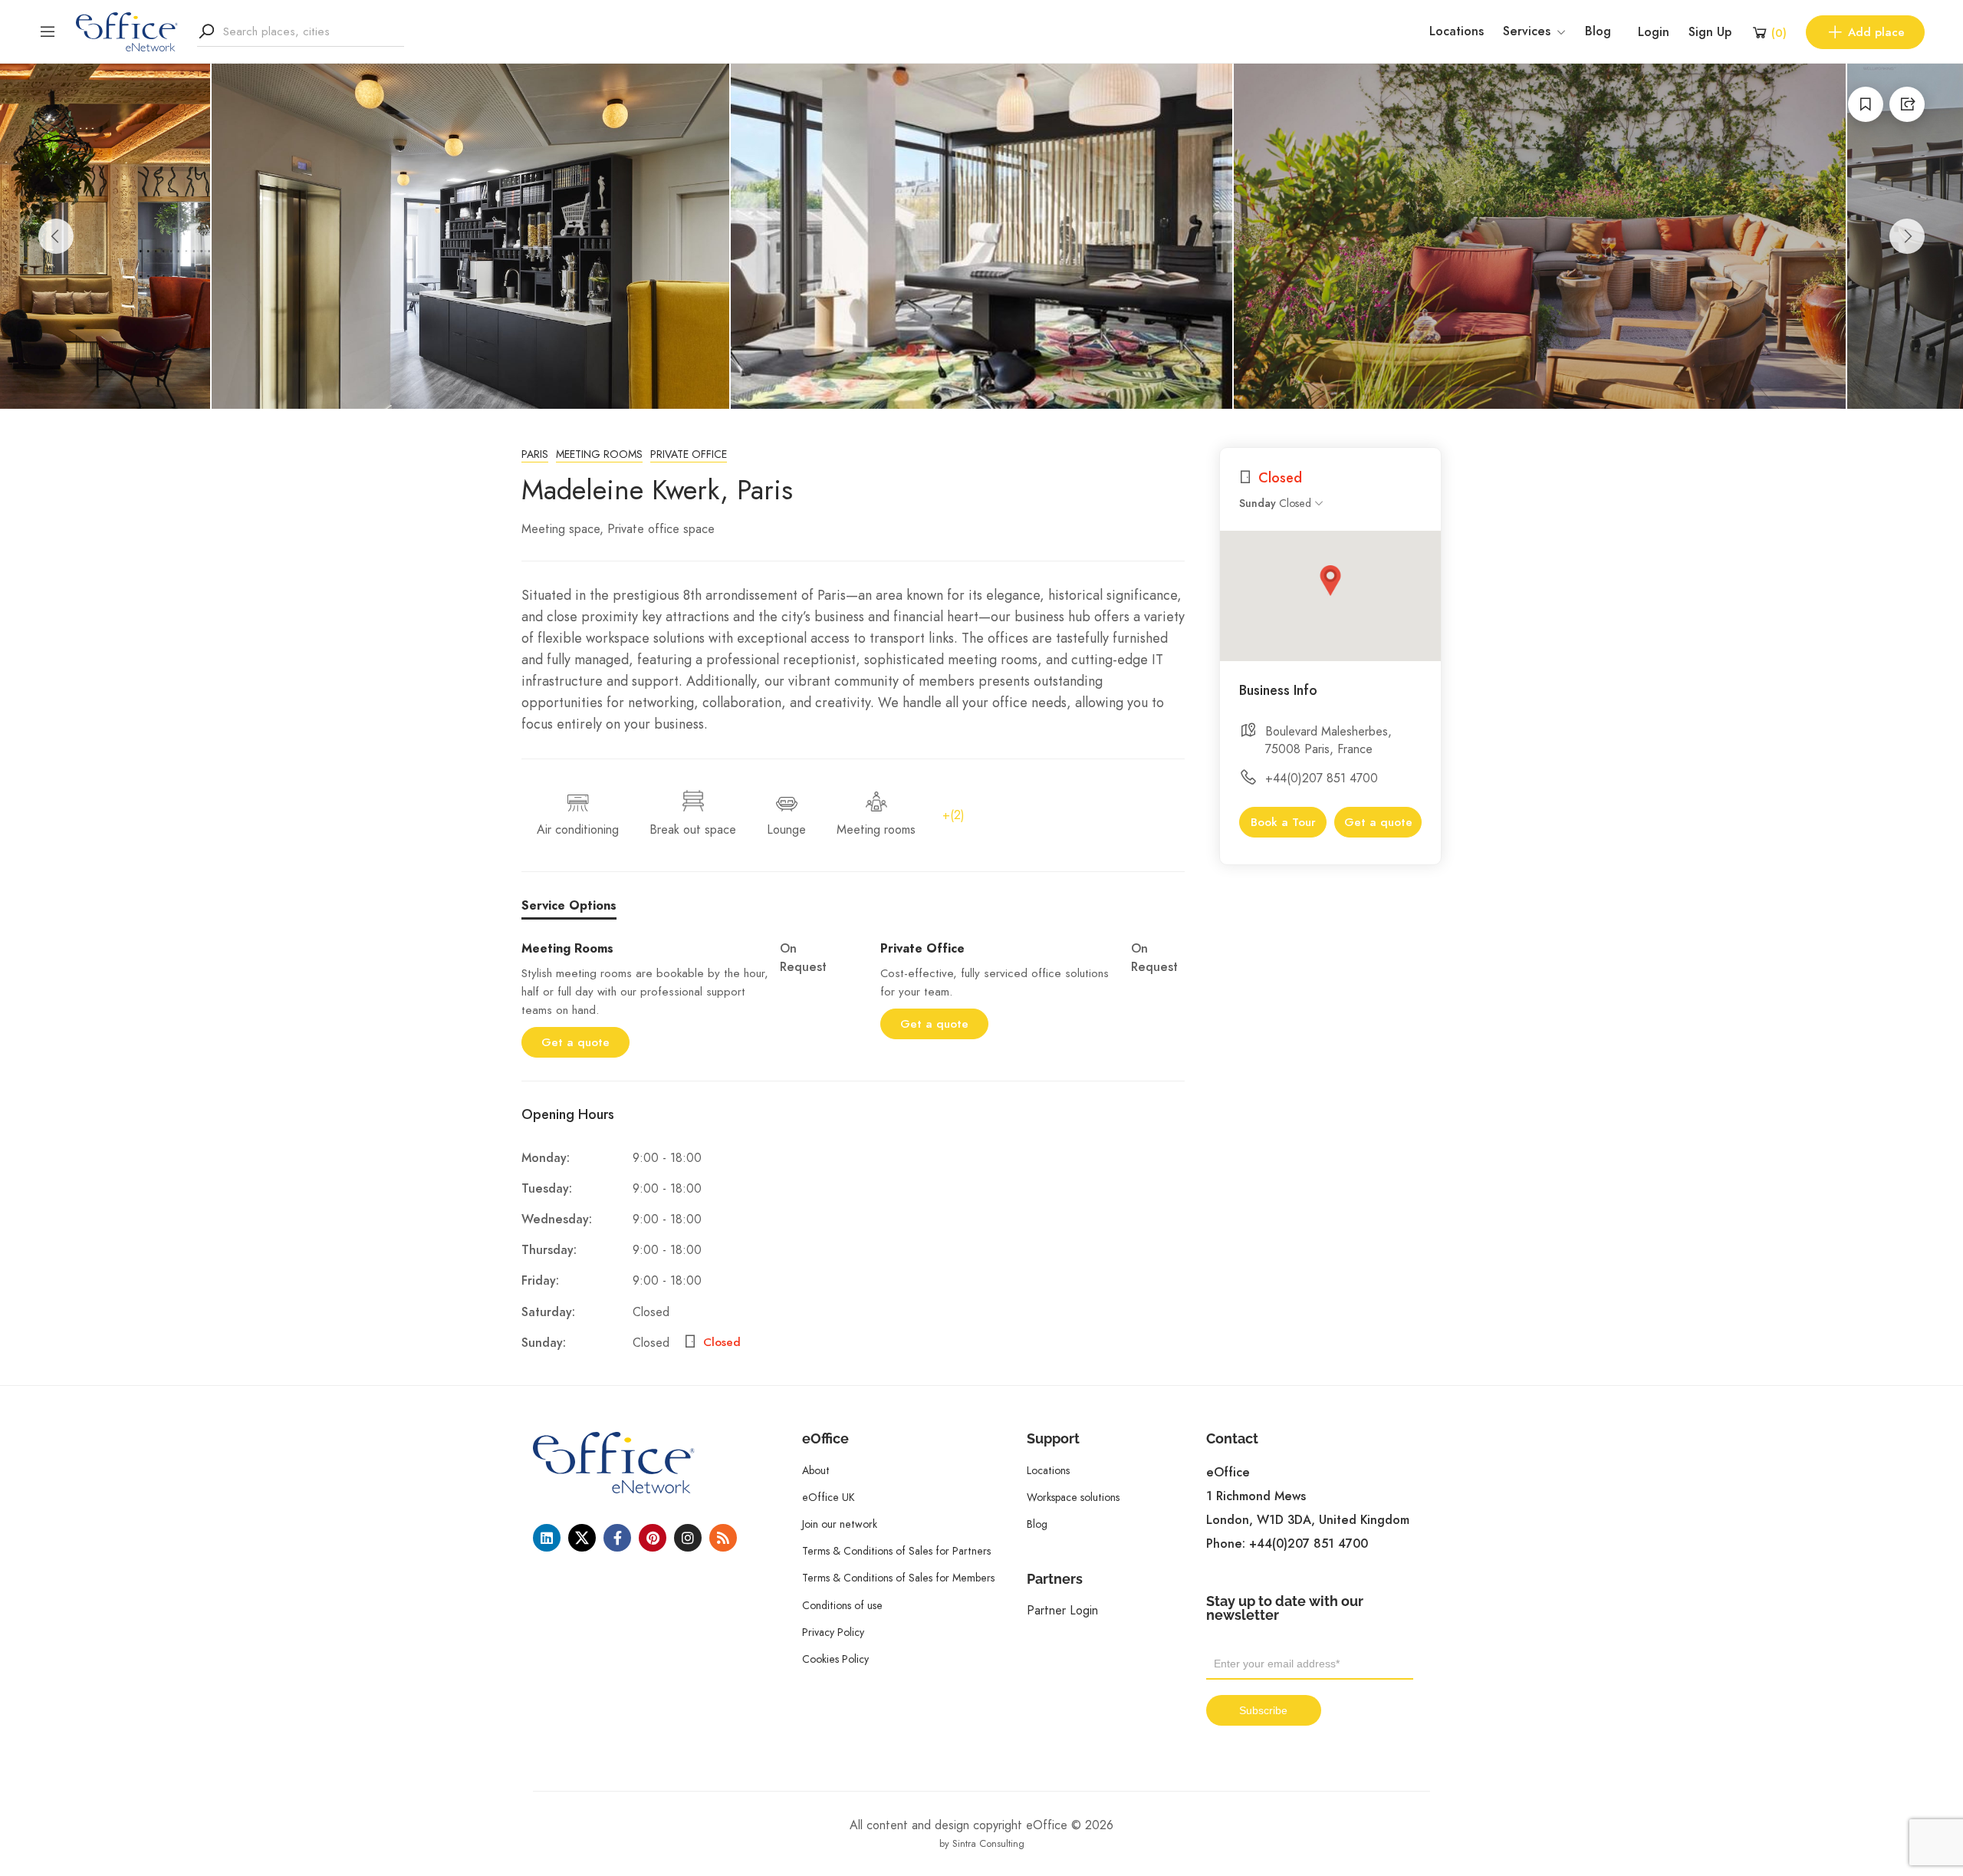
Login (1654, 32)
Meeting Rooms (599, 454)
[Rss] (723, 1538)
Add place (1876, 32)
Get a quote (575, 1042)
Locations (1457, 31)
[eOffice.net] (127, 31)
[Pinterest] (653, 1538)
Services (1527, 31)
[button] (1330, 581)
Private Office (689, 454)
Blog (1598, 31)
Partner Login (1062, 1610)
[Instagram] (688, 1538)
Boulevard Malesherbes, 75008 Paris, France (1328, 740)
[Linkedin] (547, 1538)
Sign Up (1710, 32)
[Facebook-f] (617, 1538)
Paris (535, 454)
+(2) (954, 815)
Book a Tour (1283, 822)
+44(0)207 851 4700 (1322, 778)
